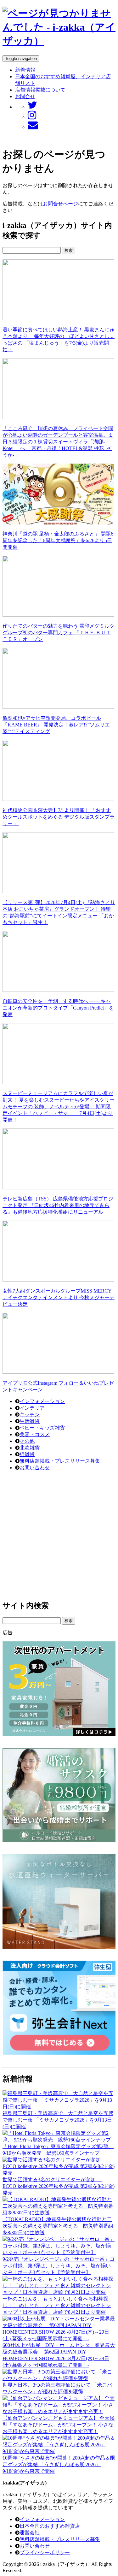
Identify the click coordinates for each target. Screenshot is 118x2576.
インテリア (32, 1408)
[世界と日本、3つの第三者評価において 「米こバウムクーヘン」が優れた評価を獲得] (59, 2378)
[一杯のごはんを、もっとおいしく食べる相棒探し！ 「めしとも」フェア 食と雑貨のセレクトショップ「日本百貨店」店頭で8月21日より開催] (59, 2292)
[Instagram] (32, 117)
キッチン (30, 1415)
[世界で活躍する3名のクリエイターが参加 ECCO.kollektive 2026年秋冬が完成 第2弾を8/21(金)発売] (59, 2173)
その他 (27, 1441)
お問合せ (25, 96)
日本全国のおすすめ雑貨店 (50, 2526)
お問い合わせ (35, 1468)
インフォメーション (42, 1401)
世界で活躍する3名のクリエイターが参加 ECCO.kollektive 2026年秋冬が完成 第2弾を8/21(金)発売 (59, 2186)
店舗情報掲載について (40, 90)
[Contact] (33, 127)
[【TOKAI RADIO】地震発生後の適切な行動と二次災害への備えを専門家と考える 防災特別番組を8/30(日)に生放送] (59, 2213)
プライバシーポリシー (45, 2552)
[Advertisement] (59, 1535)
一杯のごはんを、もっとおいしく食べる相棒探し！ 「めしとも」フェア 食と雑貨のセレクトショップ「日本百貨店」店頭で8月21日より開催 (57, 2305)
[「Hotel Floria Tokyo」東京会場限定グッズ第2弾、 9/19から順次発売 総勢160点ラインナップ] (59, 2140)
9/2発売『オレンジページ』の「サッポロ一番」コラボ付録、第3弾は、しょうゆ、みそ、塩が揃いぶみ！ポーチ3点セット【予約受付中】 (59, 2266)
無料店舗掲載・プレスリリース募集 (60, 1461)
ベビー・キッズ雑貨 (42, 1428)
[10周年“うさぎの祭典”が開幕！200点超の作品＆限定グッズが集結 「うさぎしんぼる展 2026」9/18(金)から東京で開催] (59, 2451)
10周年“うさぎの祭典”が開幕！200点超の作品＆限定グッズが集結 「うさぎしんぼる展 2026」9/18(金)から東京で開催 (59, 2464)
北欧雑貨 (30, 1448)
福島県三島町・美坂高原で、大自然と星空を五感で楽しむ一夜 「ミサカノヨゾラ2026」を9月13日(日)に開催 (58, 2120)
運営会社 (30, 2533)
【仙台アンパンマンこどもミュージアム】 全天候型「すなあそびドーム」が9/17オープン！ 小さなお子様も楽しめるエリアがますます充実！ (59, 2425)
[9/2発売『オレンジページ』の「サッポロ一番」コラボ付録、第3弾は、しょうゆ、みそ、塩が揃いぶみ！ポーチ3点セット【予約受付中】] (59, 2252)
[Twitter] (32, 107)
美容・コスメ (35, 1434)
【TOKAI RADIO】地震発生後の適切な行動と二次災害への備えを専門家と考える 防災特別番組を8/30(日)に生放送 (58, 2226)
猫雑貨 (27, 1454)
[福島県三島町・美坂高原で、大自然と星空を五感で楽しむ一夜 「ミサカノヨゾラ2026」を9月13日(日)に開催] (59, 2107)
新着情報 (25, 70)
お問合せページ (60, 204)
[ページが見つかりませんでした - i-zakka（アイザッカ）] (59, 41)
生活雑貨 (30, 1421)
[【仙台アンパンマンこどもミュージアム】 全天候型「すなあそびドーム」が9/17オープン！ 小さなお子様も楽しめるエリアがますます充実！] (59, 2411)
